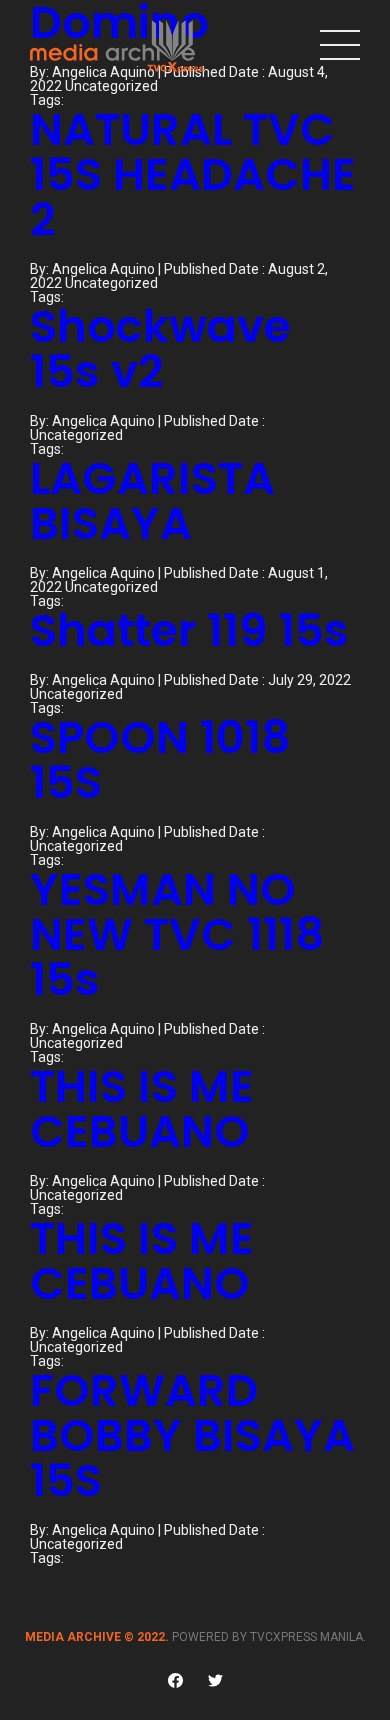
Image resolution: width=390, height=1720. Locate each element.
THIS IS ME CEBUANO (142, 1109)
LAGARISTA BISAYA (152, 501)
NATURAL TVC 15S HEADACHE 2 (193, 174)
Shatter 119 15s (189, 630)
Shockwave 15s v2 (160, 349)
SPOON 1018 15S (160, 760)
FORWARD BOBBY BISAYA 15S (192, 1435)
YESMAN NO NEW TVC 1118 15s (177, 934)
